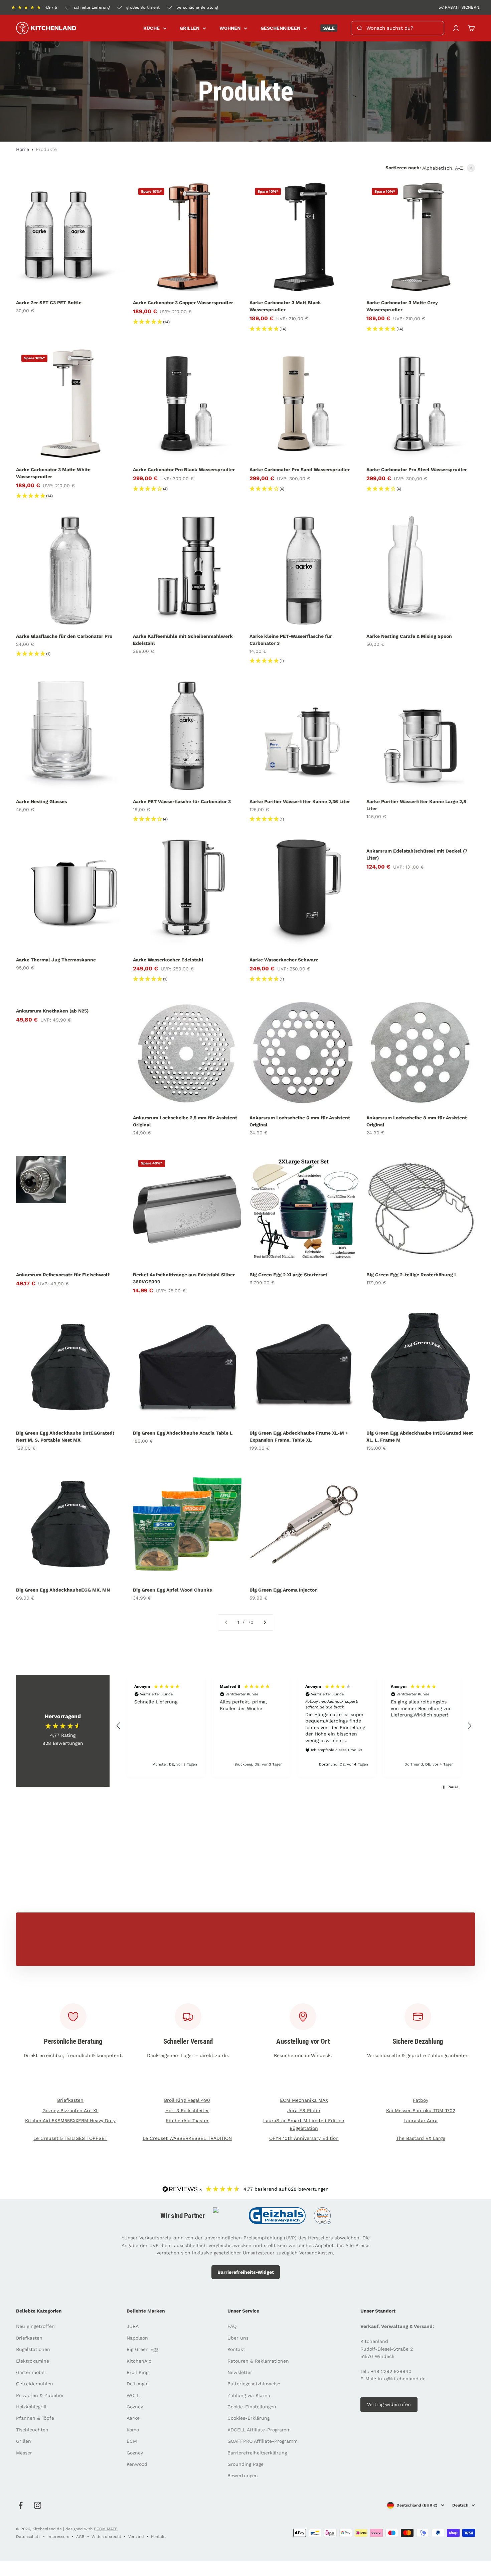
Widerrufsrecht (106, 2537)
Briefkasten (70, 2100)
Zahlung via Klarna (249, 2395)
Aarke (133, 2418)
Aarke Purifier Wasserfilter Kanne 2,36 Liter (300, 801)
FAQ (232, 2326)
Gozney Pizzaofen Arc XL (70, 2110)
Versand (136, 2537)
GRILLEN (190, 28)
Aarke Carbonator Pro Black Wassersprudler (184, 470)
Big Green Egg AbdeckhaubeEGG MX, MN (63, 1590)
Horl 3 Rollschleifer (187, 2110)
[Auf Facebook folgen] (21, 2505)
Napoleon (137, 2338)
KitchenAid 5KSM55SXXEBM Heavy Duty (70, 2121)
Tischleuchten (32, 2430)
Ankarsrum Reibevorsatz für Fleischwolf (63, 1275)
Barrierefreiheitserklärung (257, 2453)
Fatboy (421, 2100)
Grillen (24, 2441)
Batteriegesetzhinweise (254, 2384)
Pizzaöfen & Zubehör (40, 2395)
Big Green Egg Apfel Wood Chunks (172, 1590)
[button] (119, 1726)
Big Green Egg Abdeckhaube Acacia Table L (183, 1433)
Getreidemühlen (35, 2384)
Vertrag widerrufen (389, 2404)
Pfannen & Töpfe (35, 2418)
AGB (80, 2537)
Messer (24, 2453)
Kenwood (137, 2464)
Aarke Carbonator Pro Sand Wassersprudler (300, 470)
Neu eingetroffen (35, 2326)
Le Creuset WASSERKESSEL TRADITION (187, 2138)
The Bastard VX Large (421, 2138)
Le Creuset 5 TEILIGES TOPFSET (70, 2138)
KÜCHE (151, 28)
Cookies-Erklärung (249, 2418)
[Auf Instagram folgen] (38, 2505)
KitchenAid (139, 2361)
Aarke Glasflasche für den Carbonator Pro (64, 636)
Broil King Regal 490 (187, 2100)
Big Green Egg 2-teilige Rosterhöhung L (412, 1275)
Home (23, 149)
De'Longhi (138, 2384)
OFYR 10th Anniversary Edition (304, 2138)
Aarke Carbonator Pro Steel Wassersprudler (417, 470)
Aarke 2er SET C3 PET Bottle (49, 303)
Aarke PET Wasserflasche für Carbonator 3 (182, 801)
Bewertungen (243, 2475)
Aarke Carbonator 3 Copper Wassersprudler (183, 303)
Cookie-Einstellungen (252, 2407)
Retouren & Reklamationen (258, 2361)
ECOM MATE (106, 2529)
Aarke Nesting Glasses (41, 801)
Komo (133, 2430)
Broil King (137, 2372)
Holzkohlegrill (31, 2407)
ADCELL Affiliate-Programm (259, 2430)
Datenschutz (28, 2537)
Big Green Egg (142, 2349)
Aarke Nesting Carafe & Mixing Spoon (409, 636)
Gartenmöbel (31, 2372)
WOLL (133, 2395)
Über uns (238, 2338)
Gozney (135, 2407)
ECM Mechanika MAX (304, 2100)
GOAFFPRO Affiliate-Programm (263, 2441)
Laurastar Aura (421, 2121)
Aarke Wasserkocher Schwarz (284, 960)
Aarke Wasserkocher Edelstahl (168, 960)
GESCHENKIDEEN (280, 28)
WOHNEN (230, 28)
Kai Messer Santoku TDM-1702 (421, 2110)
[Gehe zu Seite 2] (265, 1622)
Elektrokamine (33, 2361)
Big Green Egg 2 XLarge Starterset (288, 1275)
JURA (133, 2326)
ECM (132, 2441)
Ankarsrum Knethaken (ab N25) (52, 1011)
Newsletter (240, 2372)
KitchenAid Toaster (187, 2121)
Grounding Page (246, 2464)
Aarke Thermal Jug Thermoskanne (56, 960)
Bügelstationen (33, 2349)
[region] (294, 1726)
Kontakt (236, 2349)
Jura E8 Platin (304, 2110)
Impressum (58, 2537)
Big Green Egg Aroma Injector (283, 1590)
